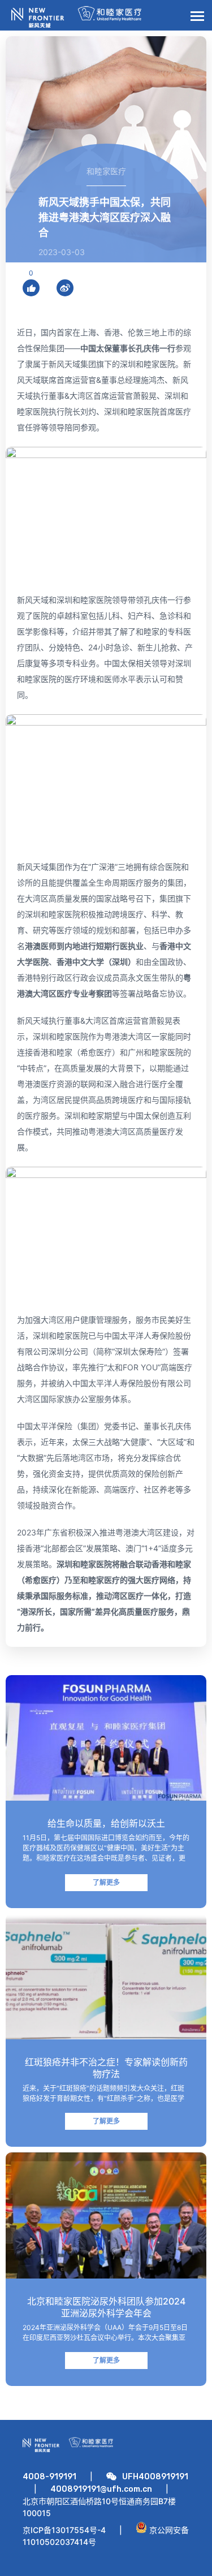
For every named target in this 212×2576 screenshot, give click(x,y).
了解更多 (106, 1882)
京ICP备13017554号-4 (64, 2530)
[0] (31, 288)
